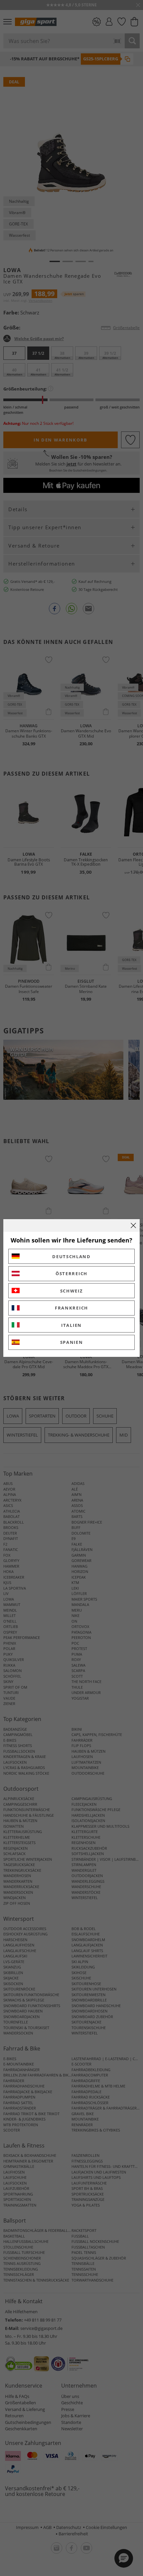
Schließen (133, 1225)
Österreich (71, 1273)
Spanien (72, 1342)
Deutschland (71, 1256)
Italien (71, 1325)
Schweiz (72, 1291)
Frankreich (71, 1308)
